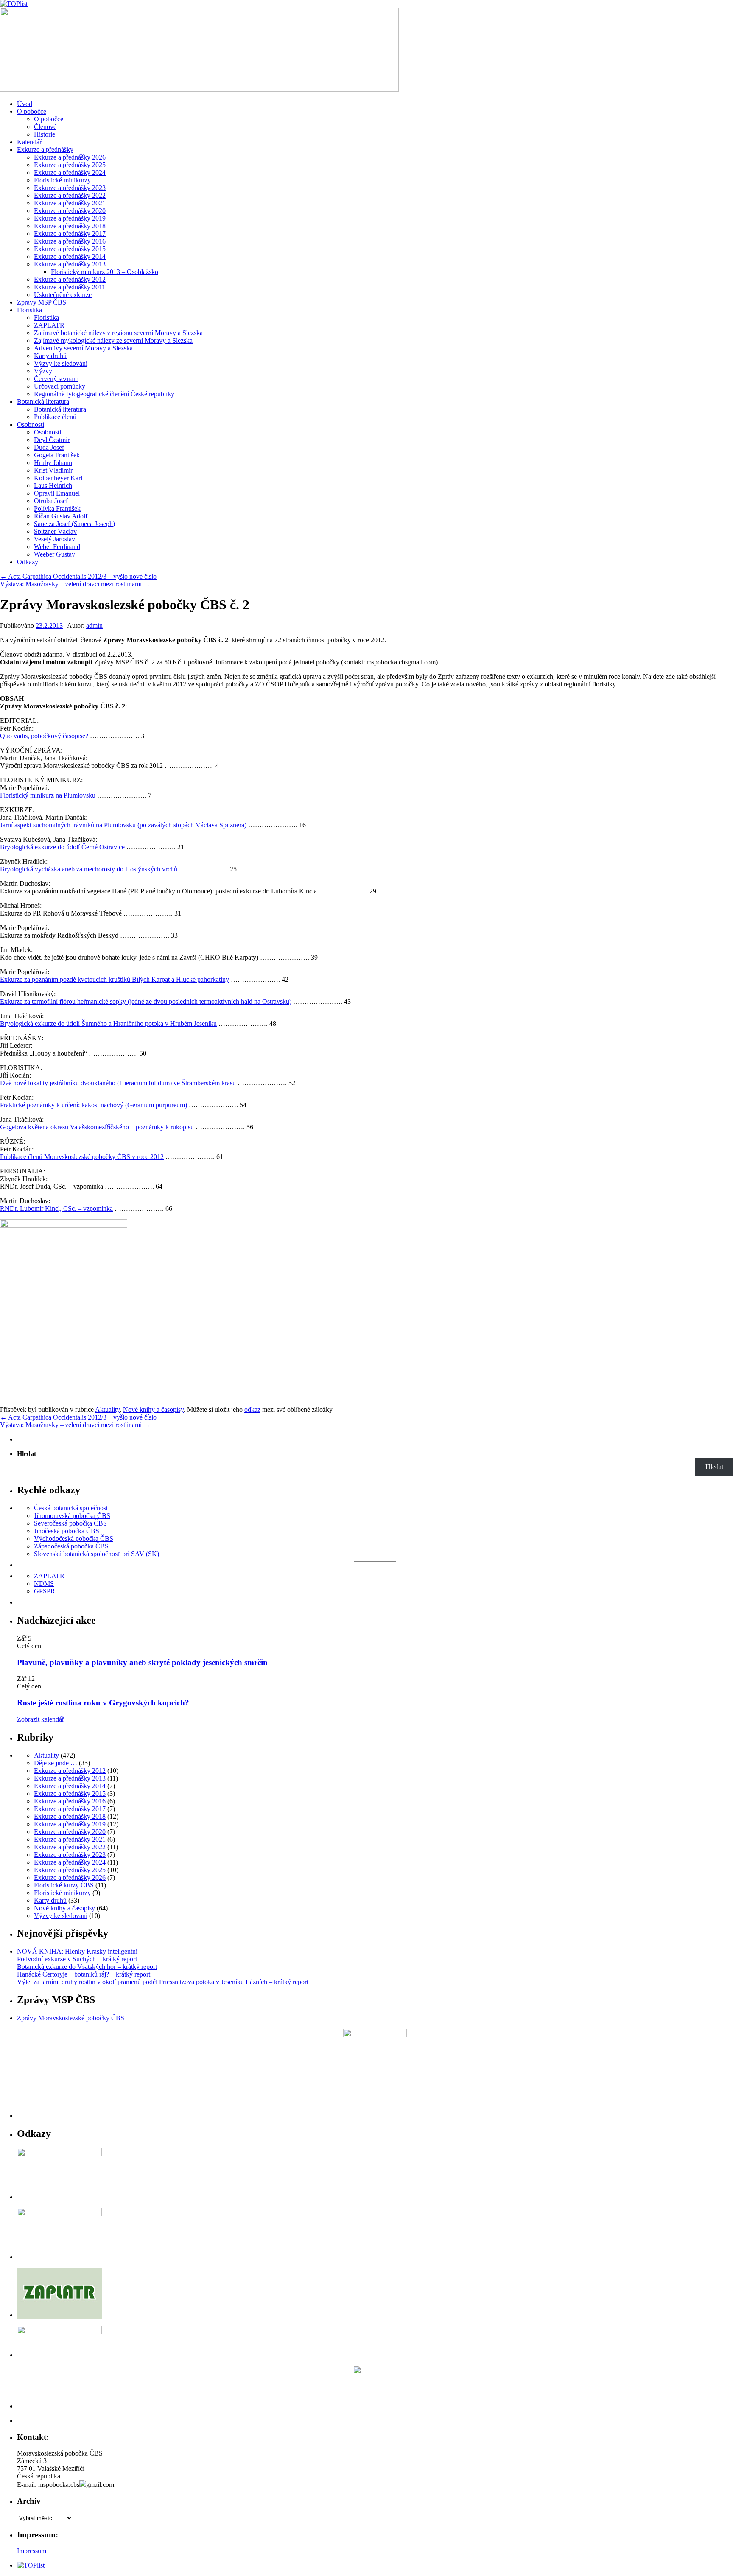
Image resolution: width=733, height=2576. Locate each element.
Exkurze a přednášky (45, 150)
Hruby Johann (53, 463)
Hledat (27, 1454)
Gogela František (57, 455)
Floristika (29, 310)
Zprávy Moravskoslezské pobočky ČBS (71, 2018)
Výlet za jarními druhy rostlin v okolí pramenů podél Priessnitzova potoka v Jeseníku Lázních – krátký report (163, 1982)
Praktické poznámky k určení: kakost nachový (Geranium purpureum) (94, 1105)
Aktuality (107, 1410)
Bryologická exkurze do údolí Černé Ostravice (62, 847)
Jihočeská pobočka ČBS (67, 1531)
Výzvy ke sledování (61, 363)
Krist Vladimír (53, 470)
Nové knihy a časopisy (153, 1410)
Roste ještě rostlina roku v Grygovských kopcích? (103, 1703)
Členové (45, 127)
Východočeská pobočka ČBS (74, 1539)
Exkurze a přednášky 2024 (70, 172)
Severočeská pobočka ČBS (70, 1523)
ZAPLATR (49, 325)
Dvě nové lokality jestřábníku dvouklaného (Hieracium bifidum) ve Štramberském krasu (118, 1083)
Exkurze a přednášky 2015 (70, 249)
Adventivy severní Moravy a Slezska (83, 348)
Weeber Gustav (55, 554)
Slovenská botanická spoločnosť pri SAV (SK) (97, 1554)
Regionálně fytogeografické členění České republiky (104, 394)
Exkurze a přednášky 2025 (70, 165)
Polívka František (57, 508)
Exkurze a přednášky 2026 (70, 157)
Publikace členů (55, 417)
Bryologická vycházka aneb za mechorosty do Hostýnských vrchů (89, 869)
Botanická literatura (43, 402)
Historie (45, 134)
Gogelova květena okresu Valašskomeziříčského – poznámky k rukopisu (97, 1127)
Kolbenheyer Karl (58, 478)
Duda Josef (49, 447)
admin (94, 626)
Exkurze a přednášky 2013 (70, 264)
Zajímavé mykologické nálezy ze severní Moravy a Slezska (113, 340)
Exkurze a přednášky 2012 (70, 279)
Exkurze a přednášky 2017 (70, 234)
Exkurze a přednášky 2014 (70, 256)
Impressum (32, 2551)
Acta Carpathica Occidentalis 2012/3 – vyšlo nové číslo (78, 576)
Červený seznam (56, 379)
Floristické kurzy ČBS (64, 1885)
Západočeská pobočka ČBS (71, 1546)
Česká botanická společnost (71, 1508)
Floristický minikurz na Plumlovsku (48, 795)
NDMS (44, 1583)
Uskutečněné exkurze (63, 295)
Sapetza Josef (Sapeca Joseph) (74, 524)
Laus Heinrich (53, 486)
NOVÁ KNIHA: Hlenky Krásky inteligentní (77, 1951)
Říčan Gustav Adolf (61, 516)
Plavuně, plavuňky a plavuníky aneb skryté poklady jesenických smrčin (142, 1662)
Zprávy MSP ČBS (42, 302)
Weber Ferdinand (57, 547)
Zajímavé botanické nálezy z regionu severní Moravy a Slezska (118, 333)
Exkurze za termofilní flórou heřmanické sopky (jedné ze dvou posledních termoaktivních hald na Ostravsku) (146, 1001)
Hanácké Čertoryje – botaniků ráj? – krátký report (84, 1974)
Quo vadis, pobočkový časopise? (44, 736)
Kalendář (29, 142)
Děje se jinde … (56, 1763)
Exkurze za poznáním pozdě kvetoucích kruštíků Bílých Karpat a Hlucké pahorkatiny (115, 979)
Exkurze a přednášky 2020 (70, 211)
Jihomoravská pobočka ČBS (72, 1516)
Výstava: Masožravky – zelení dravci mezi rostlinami (75, 584)
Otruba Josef (51, 501)
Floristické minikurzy (62, 180)
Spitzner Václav (55, 531)
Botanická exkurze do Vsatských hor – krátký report (87, 1967)
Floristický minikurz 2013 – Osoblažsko (105, 272)
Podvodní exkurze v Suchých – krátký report (77, 1959)
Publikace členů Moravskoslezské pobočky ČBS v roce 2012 (82, 1157)
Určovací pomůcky (60, 386)
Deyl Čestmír (52, 440)
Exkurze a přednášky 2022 (70, 195)
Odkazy (28, 562)
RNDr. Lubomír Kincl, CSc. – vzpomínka (56, 1208)
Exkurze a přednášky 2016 (70, 241)
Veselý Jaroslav (55, 539)
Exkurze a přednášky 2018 (70, 226)
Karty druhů (50, 356)
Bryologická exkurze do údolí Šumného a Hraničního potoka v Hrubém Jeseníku (108, 1023)
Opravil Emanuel (57, 493)
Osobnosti (31, 424)
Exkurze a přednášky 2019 (70, 218)
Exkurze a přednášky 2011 (70, 287)
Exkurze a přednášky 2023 (70, 188)
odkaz (252, 1410)
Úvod (25, 104)
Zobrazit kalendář (41, 1719)
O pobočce (32, 111)
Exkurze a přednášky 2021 (70, 203)
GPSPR (45, 1591)
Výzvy (43, 371)
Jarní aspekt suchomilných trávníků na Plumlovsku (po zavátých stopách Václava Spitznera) (123, 825)
